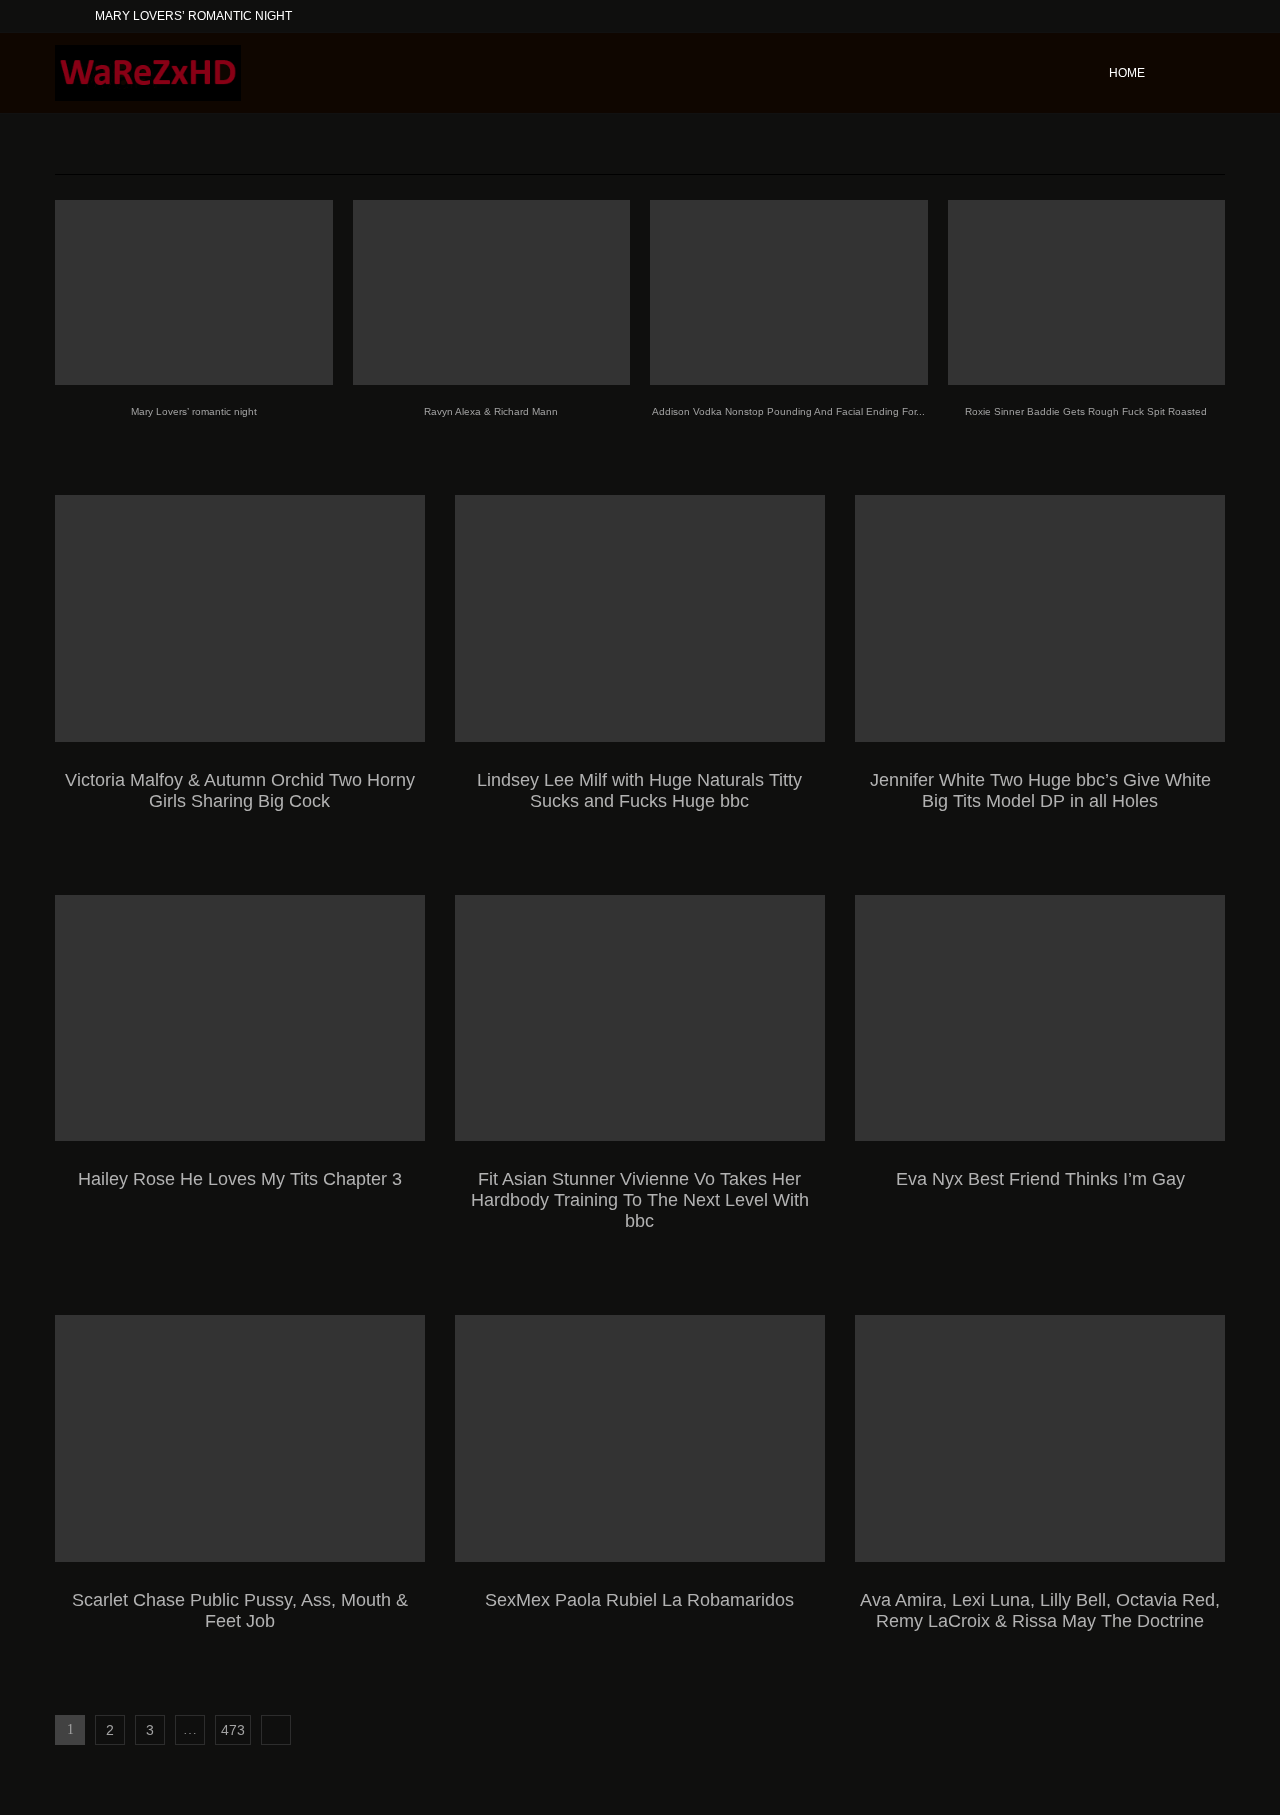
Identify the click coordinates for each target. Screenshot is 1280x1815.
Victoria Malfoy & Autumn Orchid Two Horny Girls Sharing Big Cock (240, 790)
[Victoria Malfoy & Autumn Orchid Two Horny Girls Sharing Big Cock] (240, 618)
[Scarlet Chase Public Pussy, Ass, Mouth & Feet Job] (240, 1438)
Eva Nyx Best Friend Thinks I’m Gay (1040, 1179)
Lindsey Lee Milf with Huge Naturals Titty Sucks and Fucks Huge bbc (639, 790)
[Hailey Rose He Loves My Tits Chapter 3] (240, 1018)
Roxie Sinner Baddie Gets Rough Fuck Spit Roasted (1086, 411)
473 (233, 1730)
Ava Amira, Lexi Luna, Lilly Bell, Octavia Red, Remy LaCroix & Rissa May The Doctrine (1040, 1610)
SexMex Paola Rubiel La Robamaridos (639, 1600)
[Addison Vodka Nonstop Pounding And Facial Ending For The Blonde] (789, 292)
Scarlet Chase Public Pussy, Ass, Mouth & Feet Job (240, 1610)
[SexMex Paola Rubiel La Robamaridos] (640, 1438)
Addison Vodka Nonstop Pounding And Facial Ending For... (788, 411)
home (1127, 73)
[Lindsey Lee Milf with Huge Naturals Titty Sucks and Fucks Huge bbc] (640, 618)
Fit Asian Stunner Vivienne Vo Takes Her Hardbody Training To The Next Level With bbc (640, 1200)
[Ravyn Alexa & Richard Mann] (492, 292)
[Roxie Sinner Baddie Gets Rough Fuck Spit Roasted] (1087, 292)
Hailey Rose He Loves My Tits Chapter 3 (240, 1179)
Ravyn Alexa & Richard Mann (491, 411)
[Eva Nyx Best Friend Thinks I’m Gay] (1040, 1018)
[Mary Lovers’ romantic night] (194, 292)
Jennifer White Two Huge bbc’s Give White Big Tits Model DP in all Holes (1040, 790)
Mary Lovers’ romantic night (193, 16)
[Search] (1215, 73)
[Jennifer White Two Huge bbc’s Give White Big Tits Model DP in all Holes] (1040, 618)
